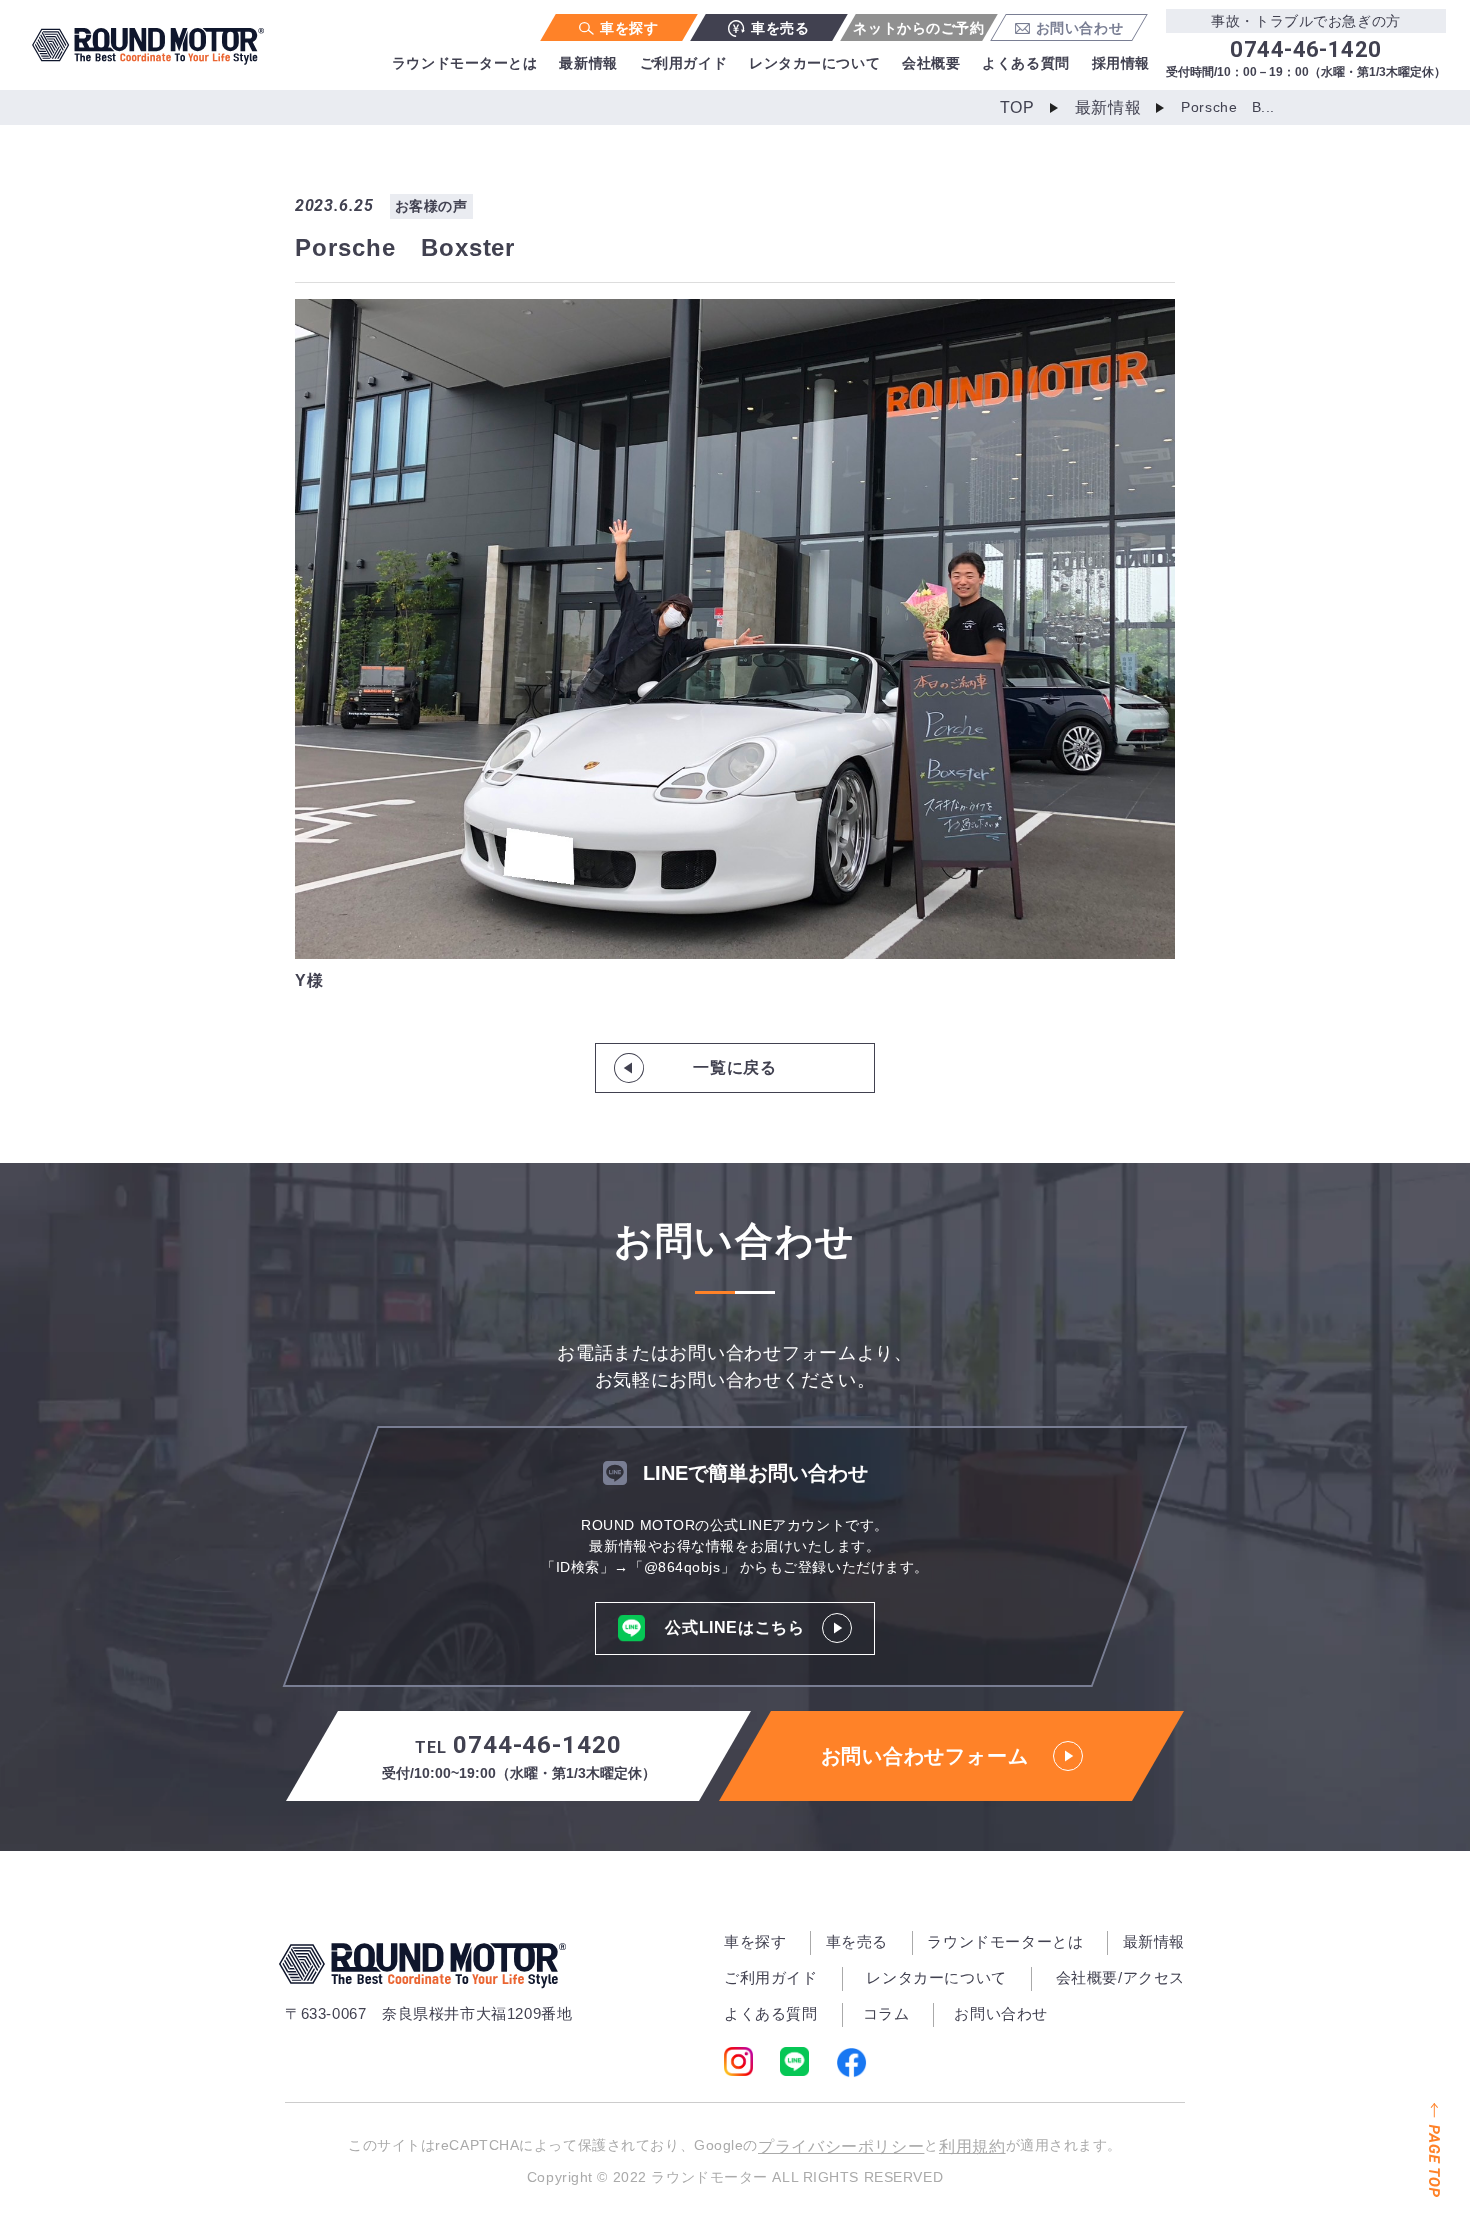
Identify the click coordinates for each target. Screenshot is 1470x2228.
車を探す (629, 28)
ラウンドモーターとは (465, 63)
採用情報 (1121, 63)
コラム (886, 2013)
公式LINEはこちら (734, 1627)
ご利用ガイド (683, 63)
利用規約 (972, 2146)
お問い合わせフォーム (925, 1756)
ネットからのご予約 (918, 28)
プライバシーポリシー (841, 2146)
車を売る (780, 28)
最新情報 (588, 63)
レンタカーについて (814, 63)
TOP (1017, 107)
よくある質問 (1025, 63)
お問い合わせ (1079, 28)
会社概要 (931, 63)
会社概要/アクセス (1120, 1977)
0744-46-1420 (519, 1756)
